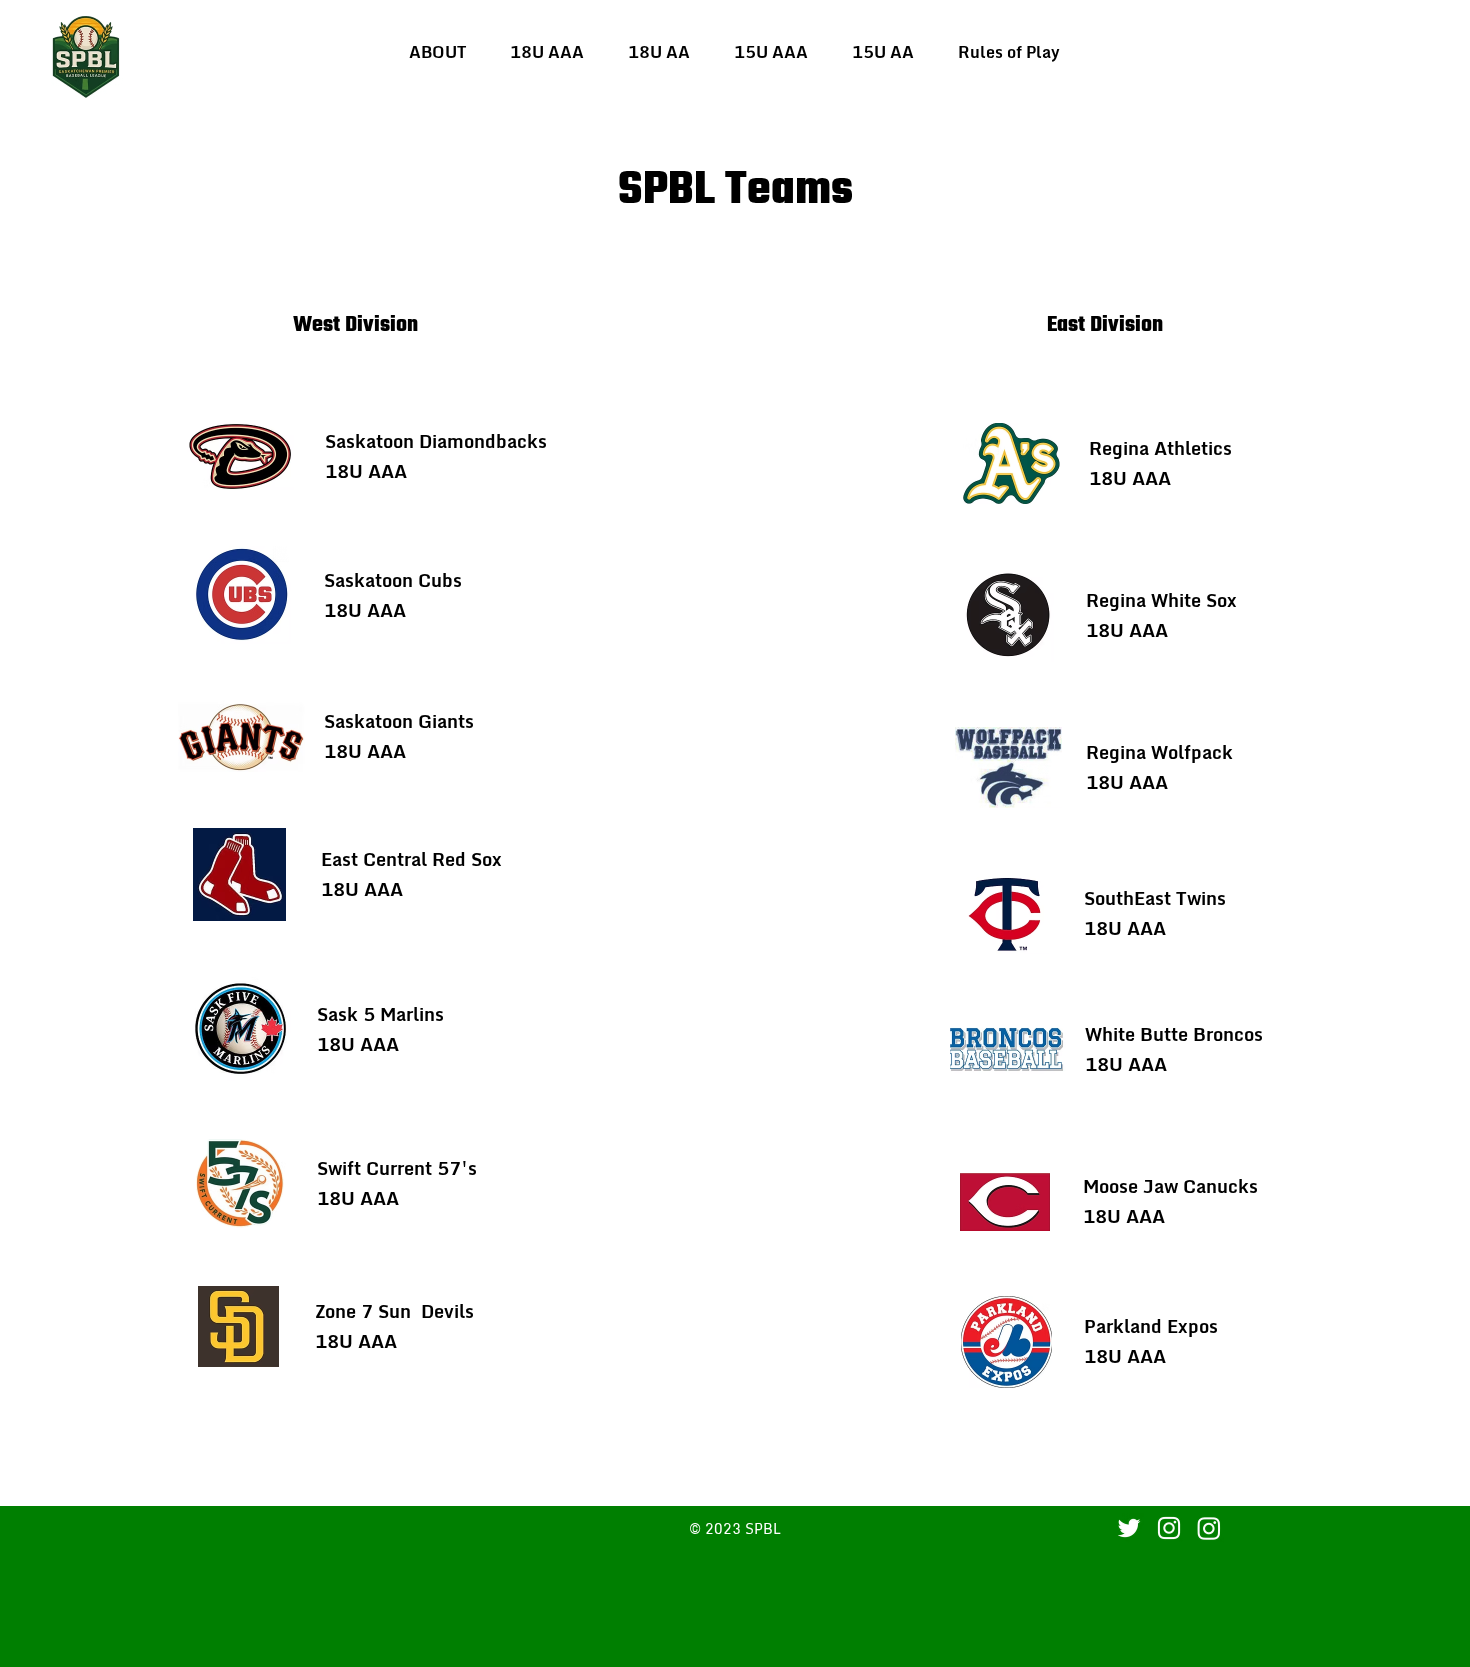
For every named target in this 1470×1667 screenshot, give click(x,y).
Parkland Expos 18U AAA (1151, 1341)
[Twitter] (1129, 1528)
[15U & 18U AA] (1209, 1528)
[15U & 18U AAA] (1169, 1528)
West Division (355, 325)
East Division (1105, 325)
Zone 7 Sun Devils (394, 1311)
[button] (547, 52)
